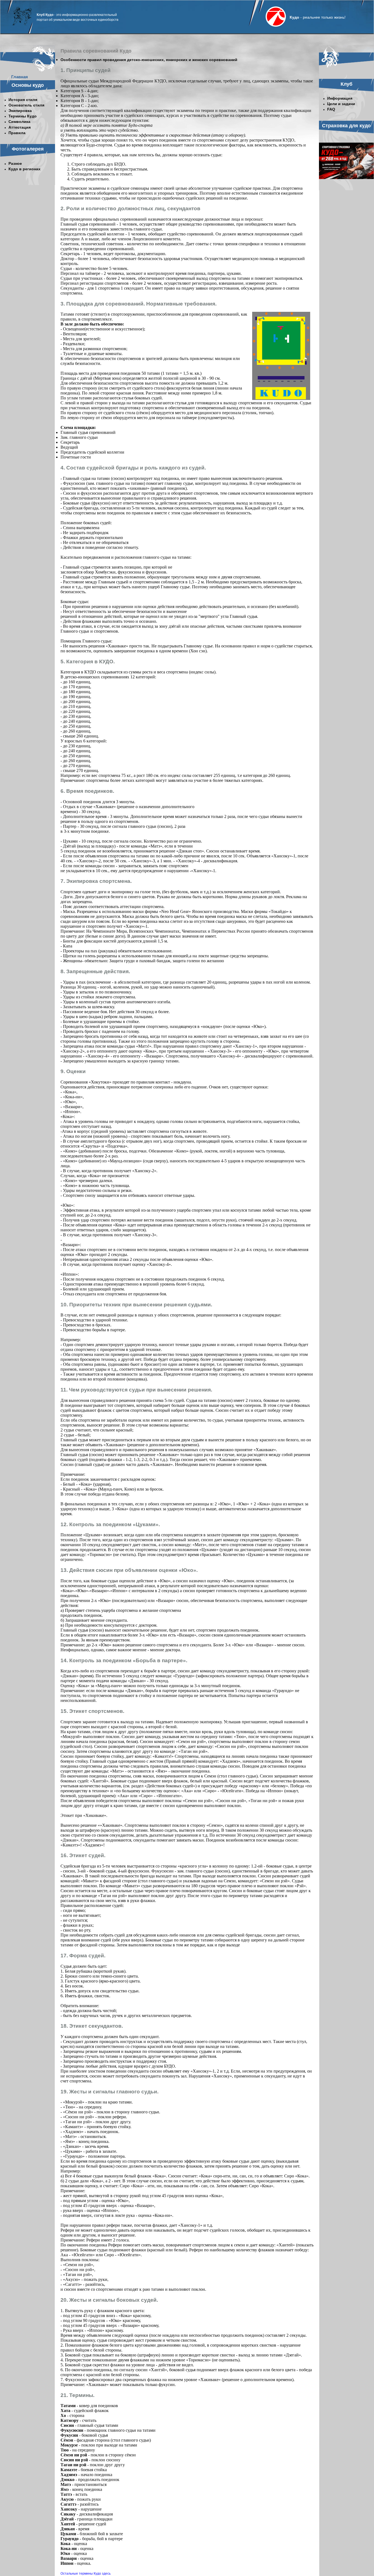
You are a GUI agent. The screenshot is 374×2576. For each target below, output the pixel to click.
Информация (340, 98)
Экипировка (20, 111)
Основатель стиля (26, 105)
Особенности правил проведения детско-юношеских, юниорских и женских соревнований (149, 60)
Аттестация (20, 127)
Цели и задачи (341, 104)
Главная (20, 77)
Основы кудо (28, 85)
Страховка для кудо (346, 126)
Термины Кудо (23, 116)
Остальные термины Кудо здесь (86, 2574)
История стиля (23, 100)
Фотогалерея (28, 149)
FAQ (331, 109)
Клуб (346, 84)
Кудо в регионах (25, 169)
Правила (17, 133)
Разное (15, 163)
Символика (19, 122)
